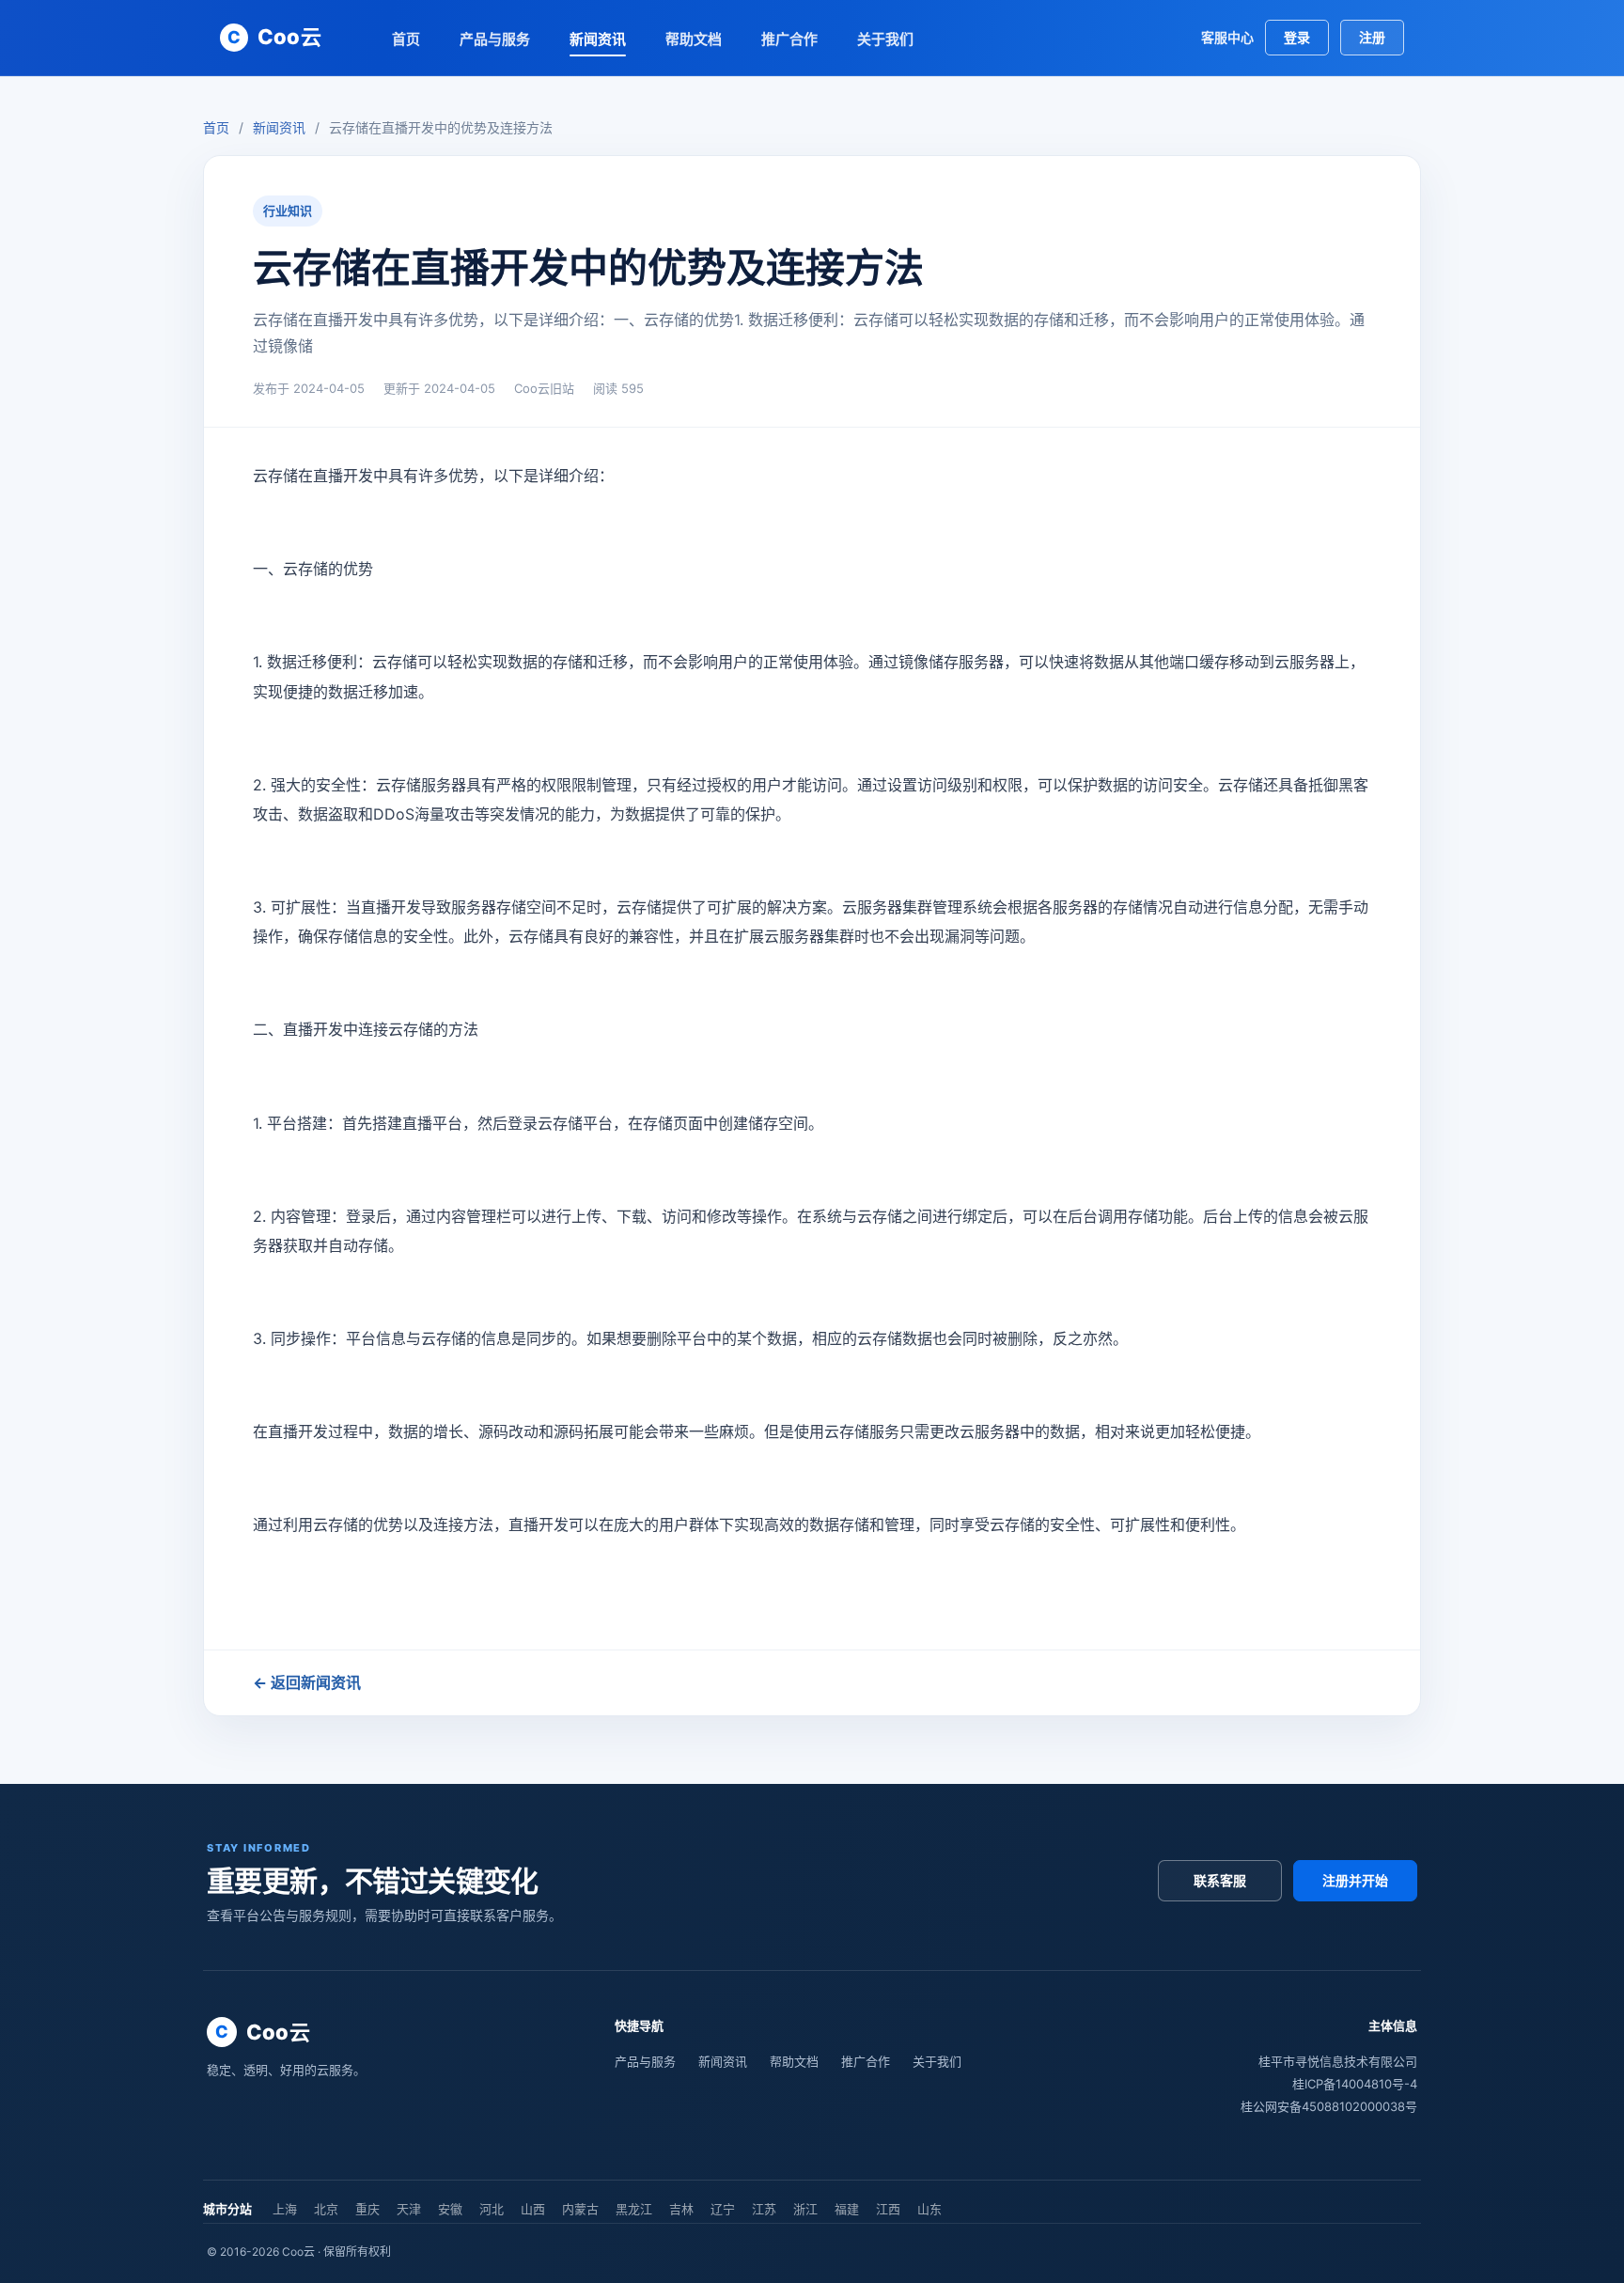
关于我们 (885, 39)
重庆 (367, 2209)
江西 (888, 2209)
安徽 (450, 2209)
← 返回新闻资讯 (307, 1682)
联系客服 (1220, 1880)
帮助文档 (694, 39)
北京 (326, 2209)
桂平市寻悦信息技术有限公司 (1338, 2061)
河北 (492, 2209)
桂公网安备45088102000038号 (1329, 2106)
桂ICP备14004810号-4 (1355, 2084)
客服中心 (1227, 37)
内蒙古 (580, 2209)
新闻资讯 (598, 39)
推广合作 (789, 39)
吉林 (681, 2209)
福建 (847, 2209)
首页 (406, 39)
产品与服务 (495, 39)
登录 (1297, 37)
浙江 (805, 2209)
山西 (533, 2209)
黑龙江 (634, 2209)
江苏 (764, 2209)
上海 (285, 2209)
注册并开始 (1355, 1880)
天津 (409, 2209)
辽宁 (723, 2209)
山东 (929, 2209)
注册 (1372, 37)
